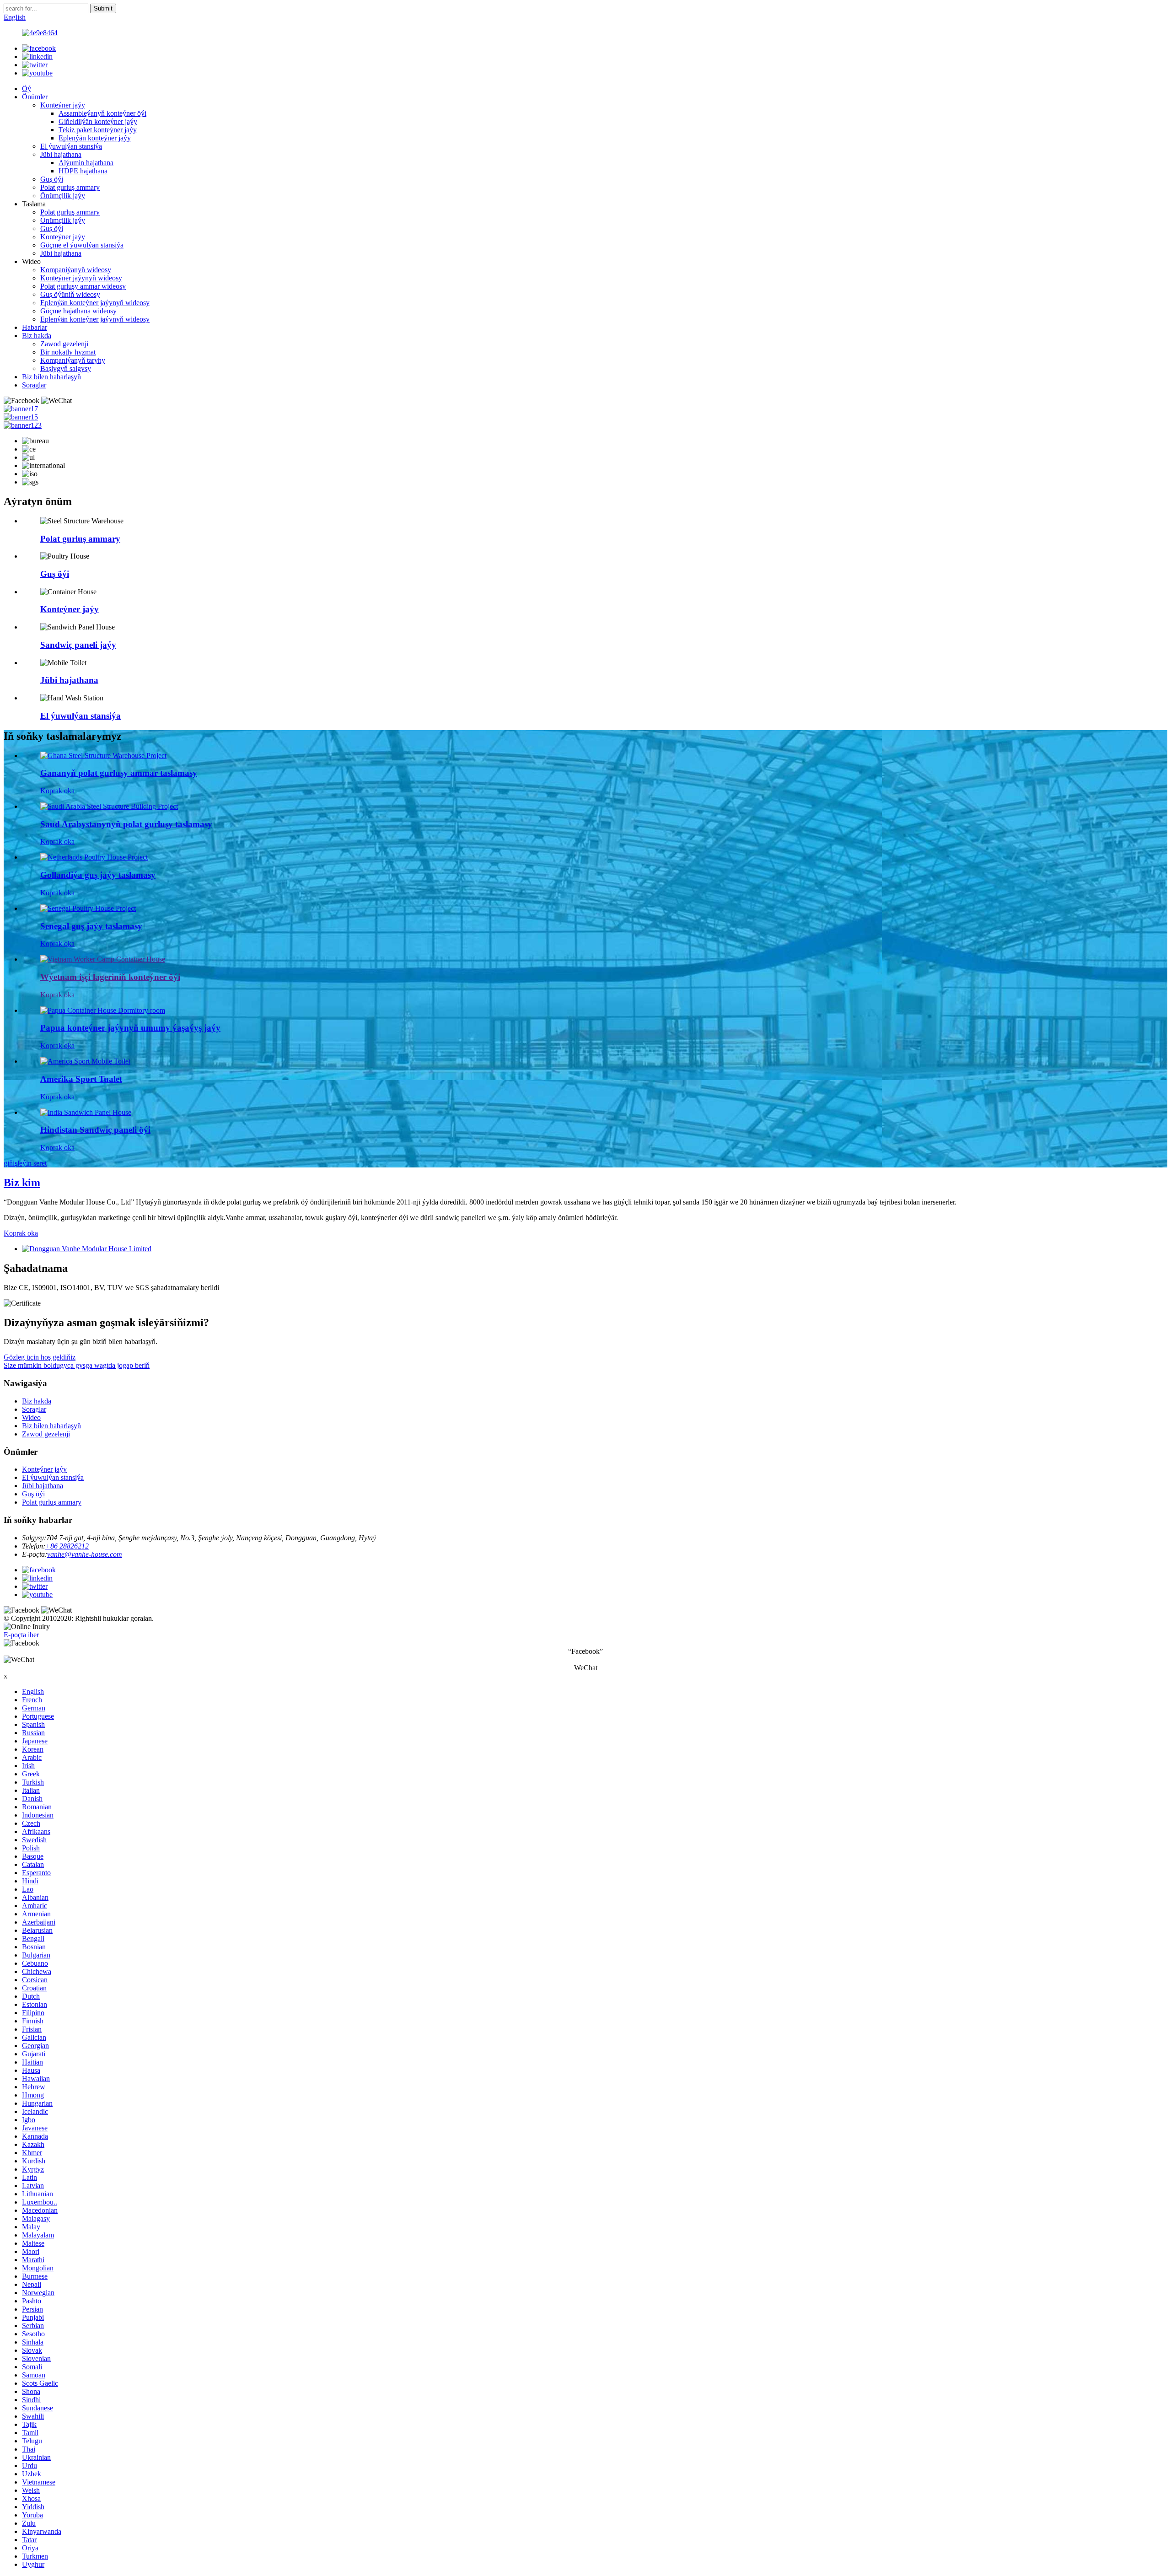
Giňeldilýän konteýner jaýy (98, 121)
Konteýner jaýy (63, 105)
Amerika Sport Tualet (81, 1079)
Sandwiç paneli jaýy (78, 645)
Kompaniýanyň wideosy (76, 270)
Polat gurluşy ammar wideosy (83, 286)
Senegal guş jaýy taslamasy (91, 926)
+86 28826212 (67, 1546)
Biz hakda (37, 336)
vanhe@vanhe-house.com (85, 1554)
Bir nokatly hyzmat (68, 352)
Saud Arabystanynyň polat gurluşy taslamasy (126, 824)
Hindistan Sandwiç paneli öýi (95, 1130)
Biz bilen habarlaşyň (51, 377)
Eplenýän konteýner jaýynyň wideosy (95, 303)
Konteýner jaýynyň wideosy (81, 278)
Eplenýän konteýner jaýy (95, 138)
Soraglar (34, 385)
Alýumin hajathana (86, 163)
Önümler (35, 97)
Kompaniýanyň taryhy (73, 360)
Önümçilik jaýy (63, 196)
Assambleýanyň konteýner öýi (102, 113)
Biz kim (22, 1183)
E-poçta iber (21, 1635)
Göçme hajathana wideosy (78, 311)
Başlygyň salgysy (66, 368)
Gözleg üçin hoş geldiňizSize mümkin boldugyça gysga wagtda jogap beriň (77, 1361)
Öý (27, 89)
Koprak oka (57, 791)
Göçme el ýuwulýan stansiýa (82, 245)
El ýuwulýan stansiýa (71, 146)
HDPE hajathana (83, 171)
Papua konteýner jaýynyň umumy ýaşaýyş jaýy (130, 1028)
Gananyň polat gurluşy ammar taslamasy (119, 773)
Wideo (31, 1417)
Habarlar (35, 327)
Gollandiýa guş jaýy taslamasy (98, 875)
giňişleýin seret (25, 1163)
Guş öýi (52, 179)
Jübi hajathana (61, 154)
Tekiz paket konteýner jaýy (98, 130)
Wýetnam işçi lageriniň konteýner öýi (110, 977)
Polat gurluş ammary (70, 187)
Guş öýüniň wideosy (70, 294)
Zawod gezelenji (64, 344)
